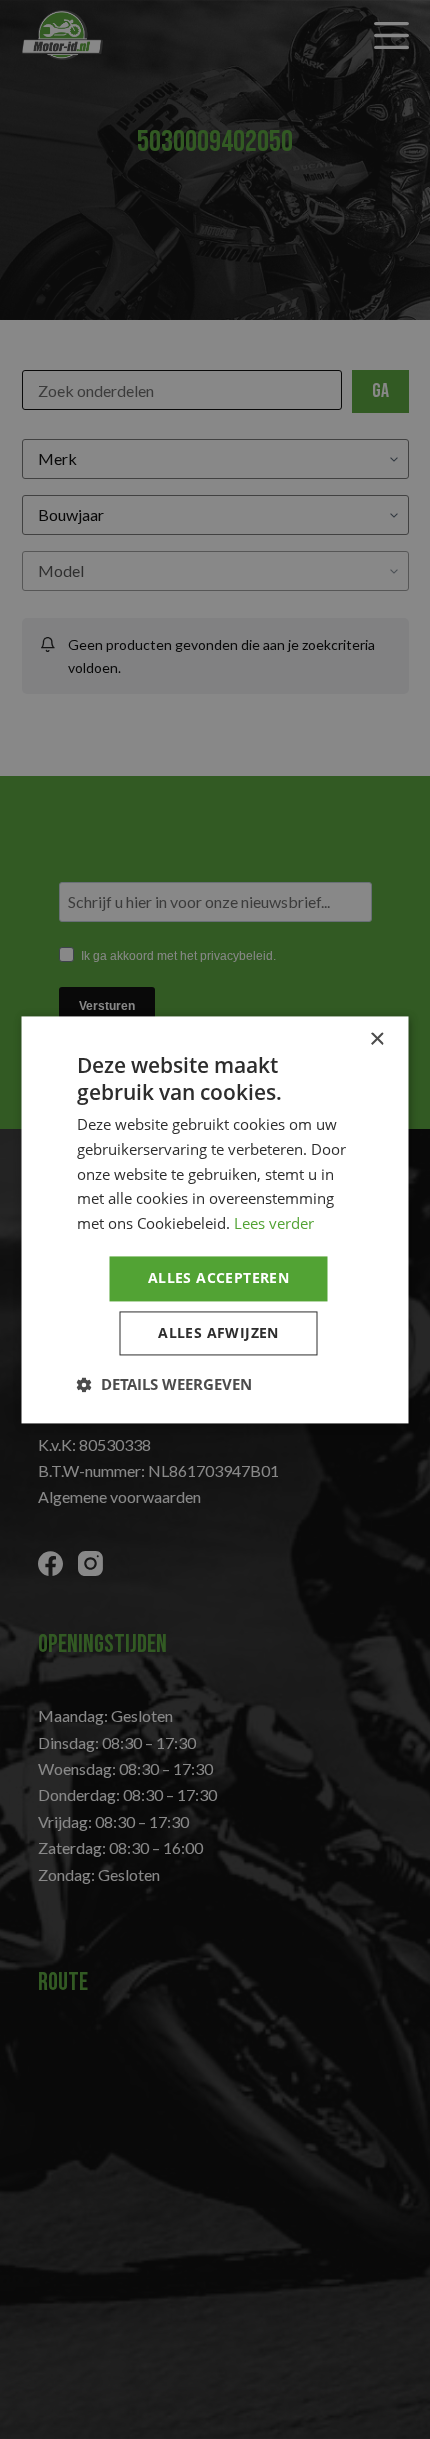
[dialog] (215, 1219)
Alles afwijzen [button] (218, 1332)
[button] (164, 1384)
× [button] (376, 1039)
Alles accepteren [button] (218, 1277)
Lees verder (274, 1224)
